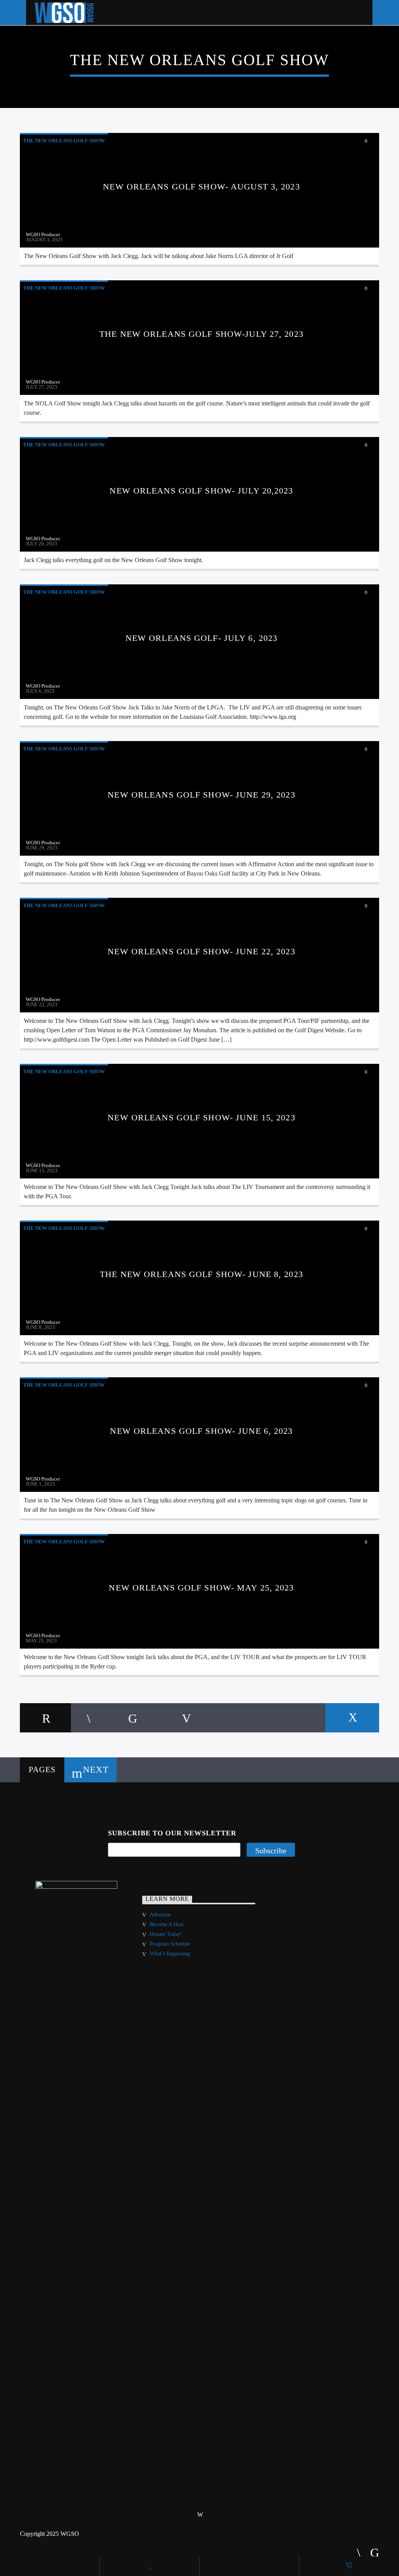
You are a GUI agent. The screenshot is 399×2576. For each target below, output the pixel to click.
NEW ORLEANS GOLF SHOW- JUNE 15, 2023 (201, 1117)
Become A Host (167, 1924)
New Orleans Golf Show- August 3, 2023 (201, 187)
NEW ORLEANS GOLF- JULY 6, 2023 (202, 638)
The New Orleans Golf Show (64, 141)
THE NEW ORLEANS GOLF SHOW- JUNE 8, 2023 (201, 1274)
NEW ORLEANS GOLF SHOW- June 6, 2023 (201, 1431)
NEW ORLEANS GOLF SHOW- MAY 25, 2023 (201, 1588)
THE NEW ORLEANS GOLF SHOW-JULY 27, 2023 (201, 334)
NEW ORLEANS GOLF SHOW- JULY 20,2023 (201, 491)
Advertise (160, 1915)
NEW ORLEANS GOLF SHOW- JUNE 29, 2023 (201, 795)
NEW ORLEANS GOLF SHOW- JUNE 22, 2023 (201, 951)
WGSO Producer (43, 234)
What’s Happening (170, 1954)
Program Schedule (170, 1944)
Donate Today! (166, 1934)
